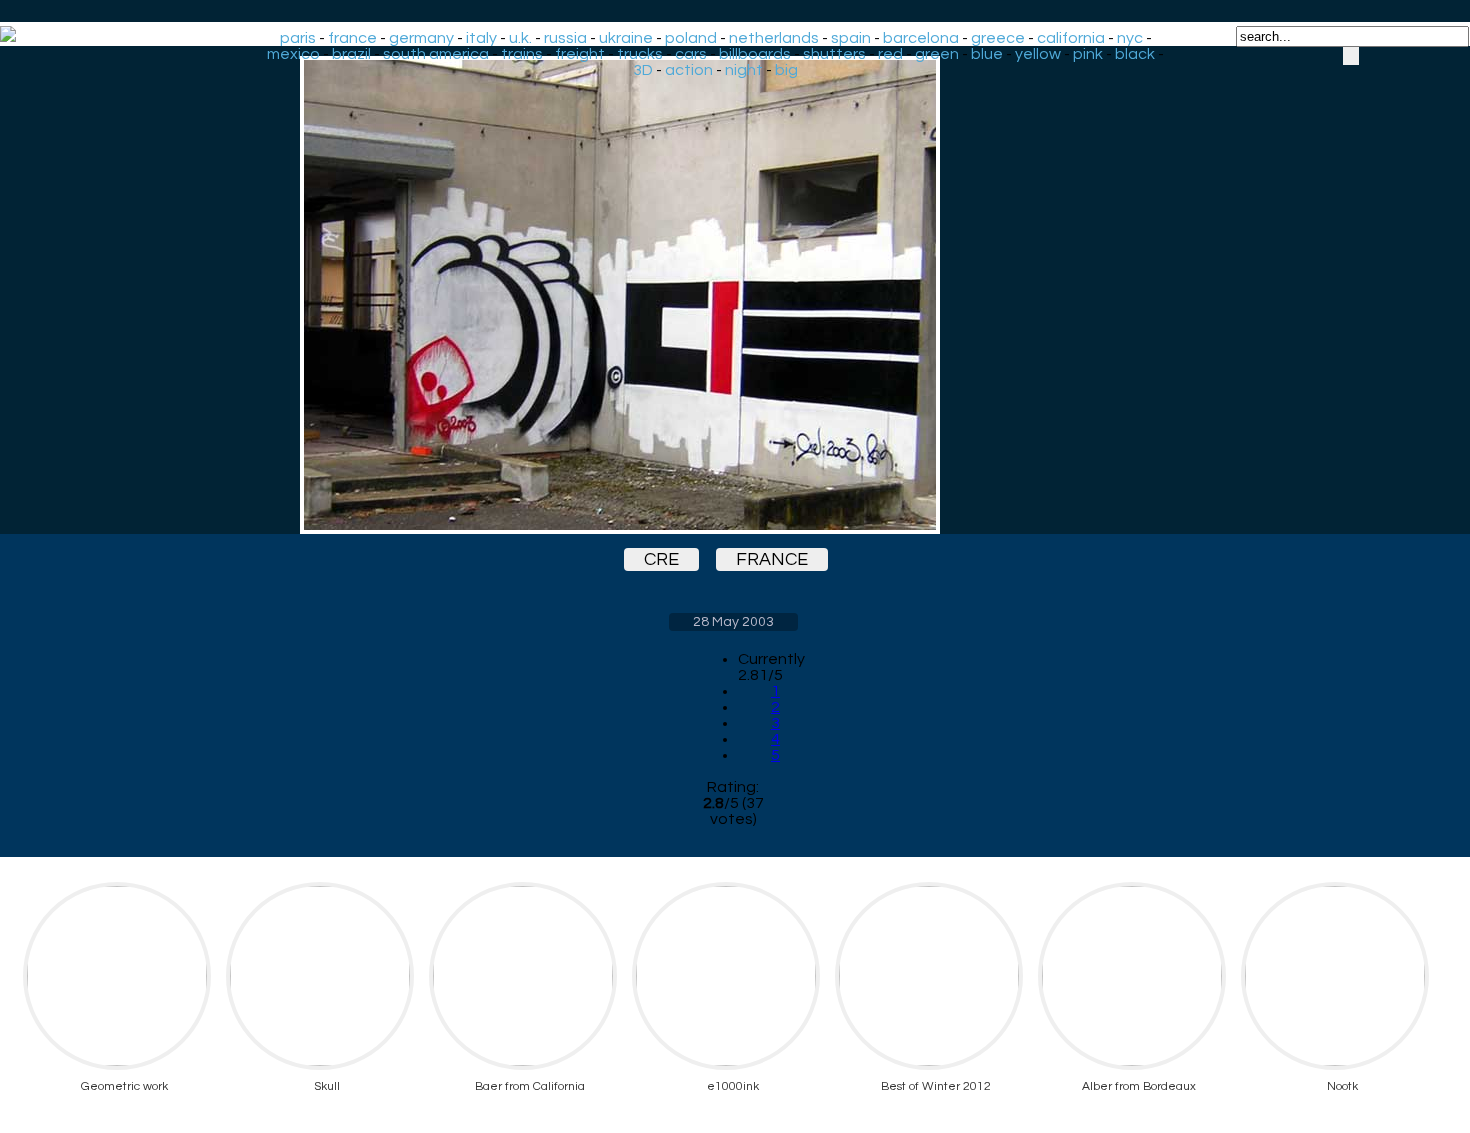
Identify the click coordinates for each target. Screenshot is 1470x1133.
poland (691, 38)
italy (481, 38)
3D (643, 70)
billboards (755, 54)
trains (522, 54)
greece (998, 38)
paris (298, 38)
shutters (834, 54)
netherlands (774, 38)
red (890, 54)
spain (851, 38)
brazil (351, 54)
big (786, 70)
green (937, 54)
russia (565, 38)
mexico (293, 54)
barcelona (921, 38)
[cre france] (733, 295)
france (352, 38)
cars (691, 54)
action (689, 70)
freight (580, 54)
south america (436, 54)
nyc (1130, 38)
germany (421, 38)
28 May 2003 (733, 622)
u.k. (520, 38)
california (1071, 38)
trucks (640, 54)
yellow (1038, 54)
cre (661, 559)
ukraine (626, 38)
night (744, 70)
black (1135, 54)
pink (1088, 54)
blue (987, 54)
